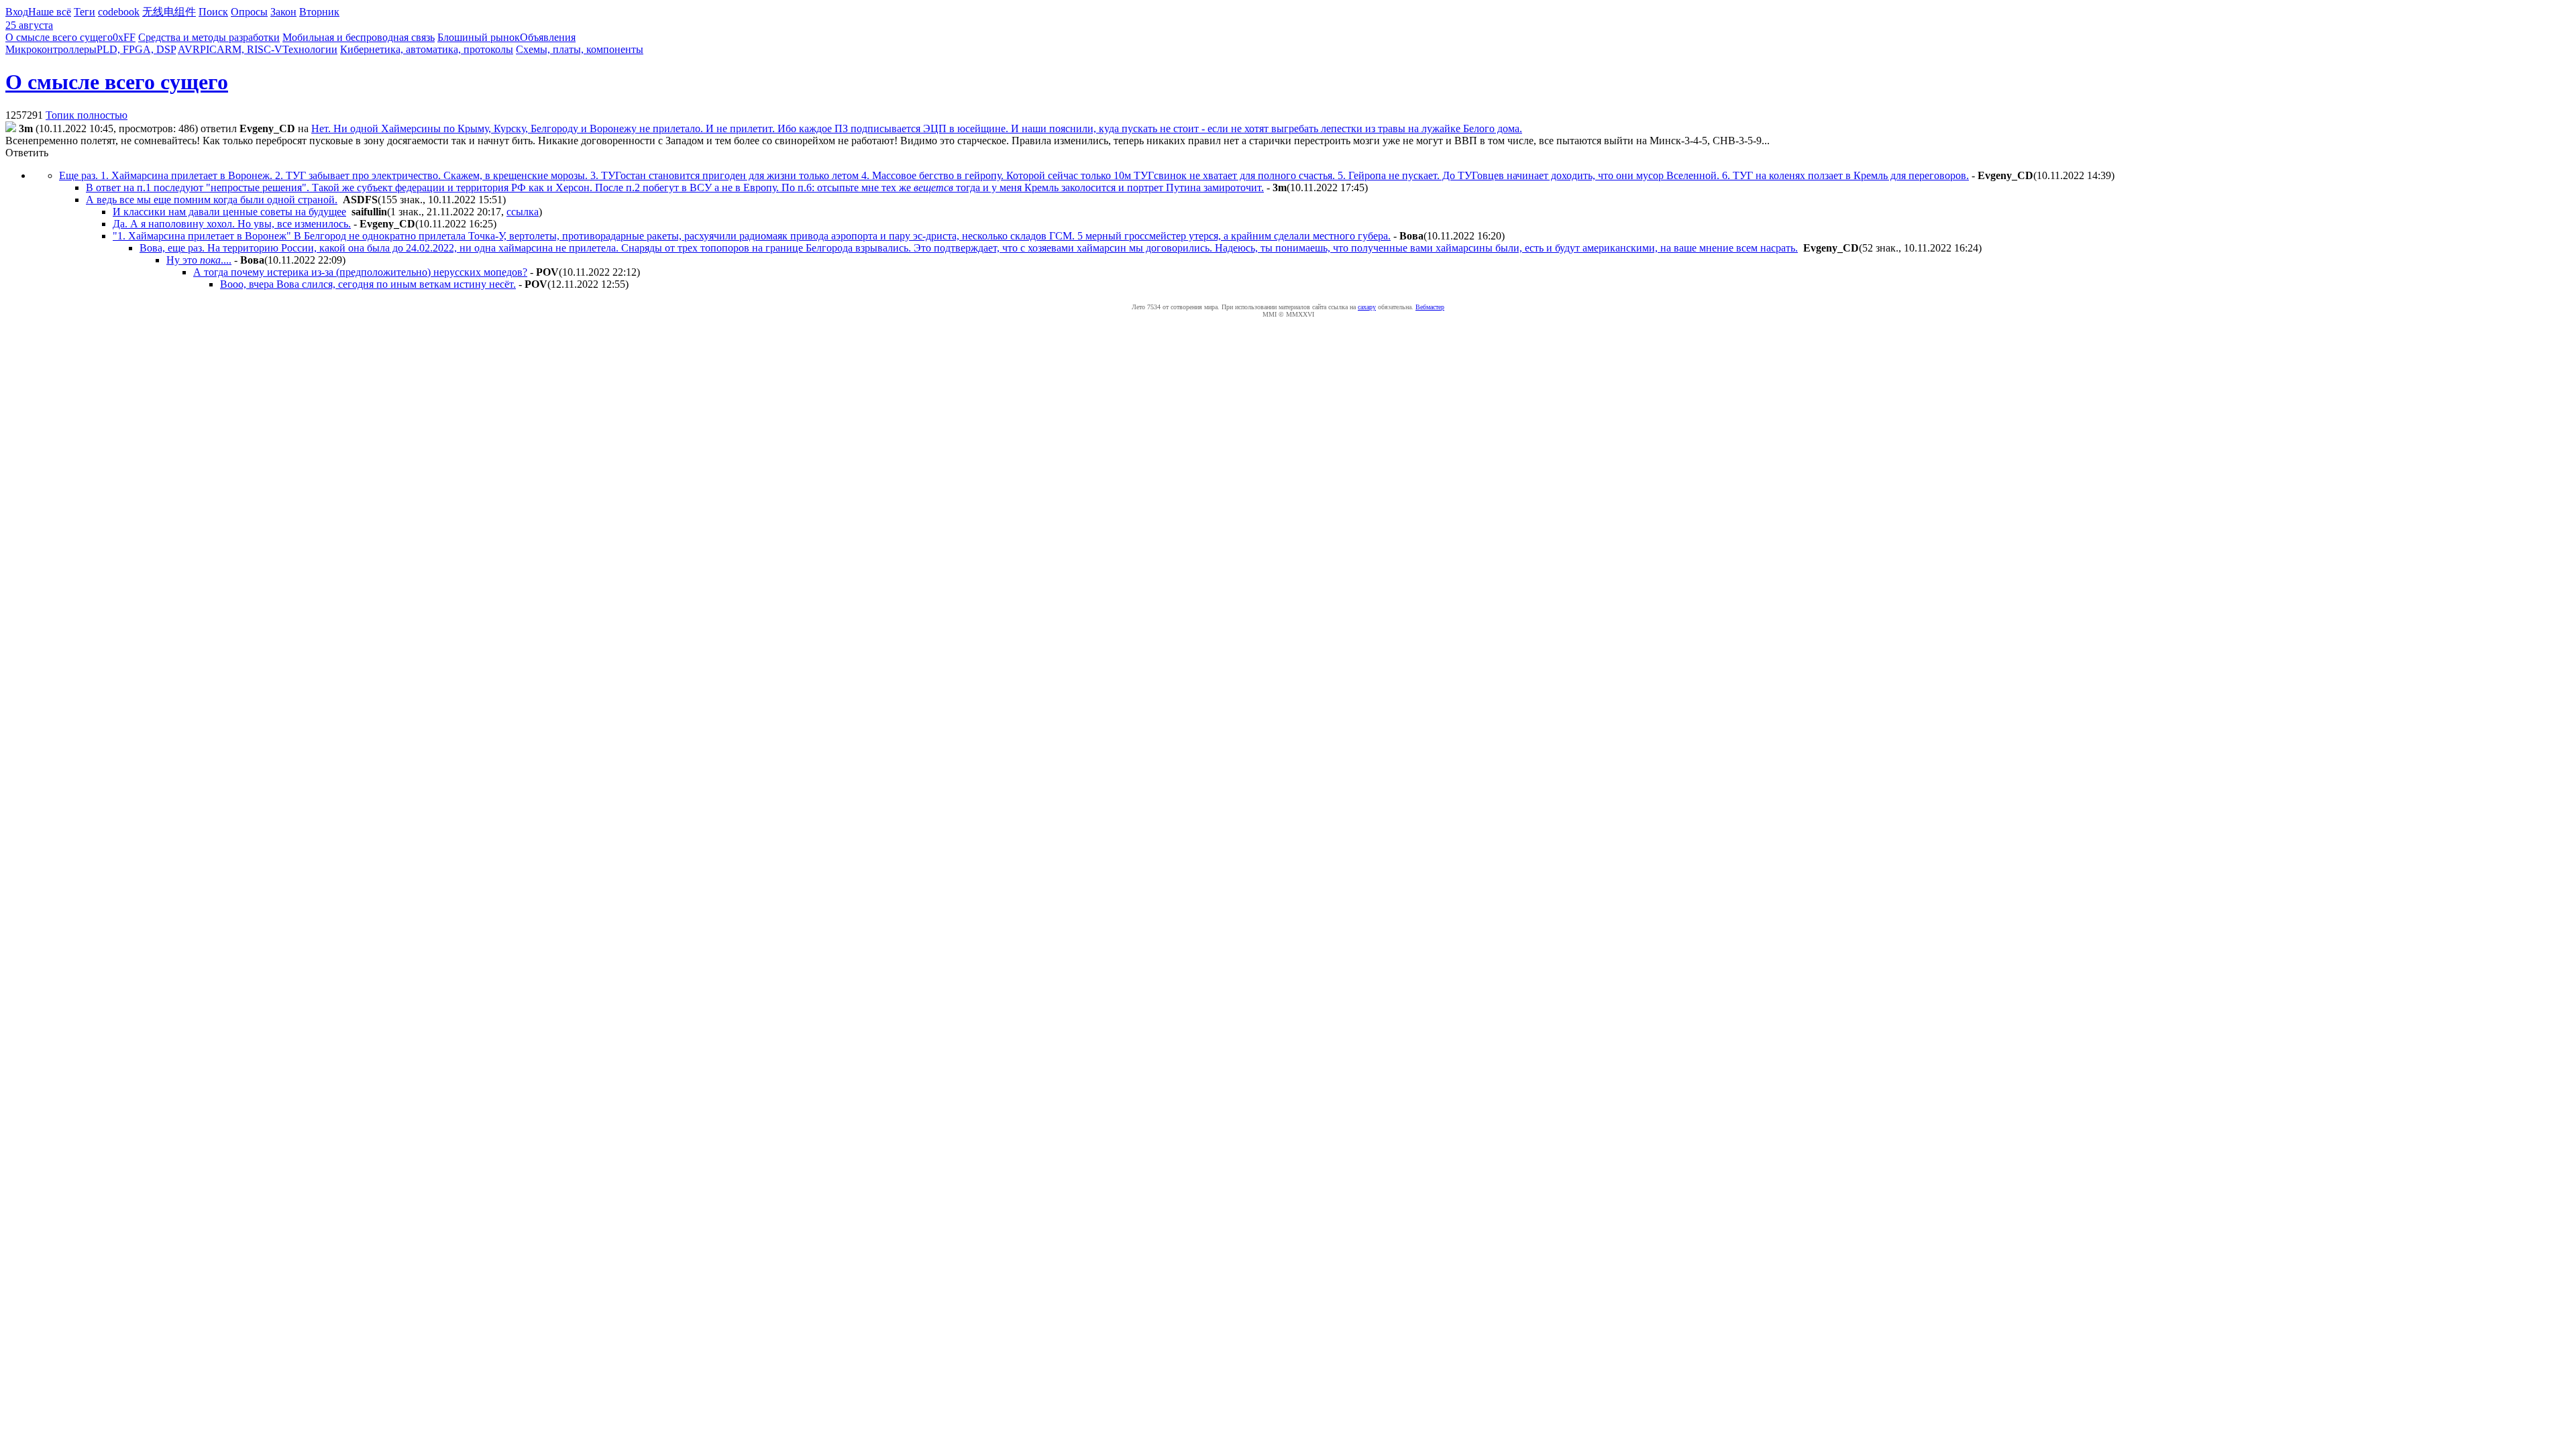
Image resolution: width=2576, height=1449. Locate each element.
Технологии (310, 49)
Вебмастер (1430, 307)
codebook (119, 12)
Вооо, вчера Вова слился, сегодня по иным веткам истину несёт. (368, 284)
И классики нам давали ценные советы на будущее (229, 212)
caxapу (1367, 307)
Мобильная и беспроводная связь (359, 37)
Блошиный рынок (479, 37)
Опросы (249, 12)
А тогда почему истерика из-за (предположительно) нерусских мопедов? (360, 272)
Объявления (548, 37)
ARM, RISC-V (250, 49)
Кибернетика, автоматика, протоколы (427, 49)
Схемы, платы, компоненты (580, 49)
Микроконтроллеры (51, 49)
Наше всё (50, 12)
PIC (208, 49)
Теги (85, 12)
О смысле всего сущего (59, 37)
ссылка (523, 212)
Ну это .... (199, 260)
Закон (283, 12)
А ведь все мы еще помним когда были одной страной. (212, 200)
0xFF (124, 37)
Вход (17, 12)
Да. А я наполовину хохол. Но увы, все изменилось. (232, 224)
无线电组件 (169, 12)
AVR (189, 49)
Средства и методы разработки (209, 37)
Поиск (213, 12)
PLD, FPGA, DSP (136, 49)
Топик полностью (87, 115)
